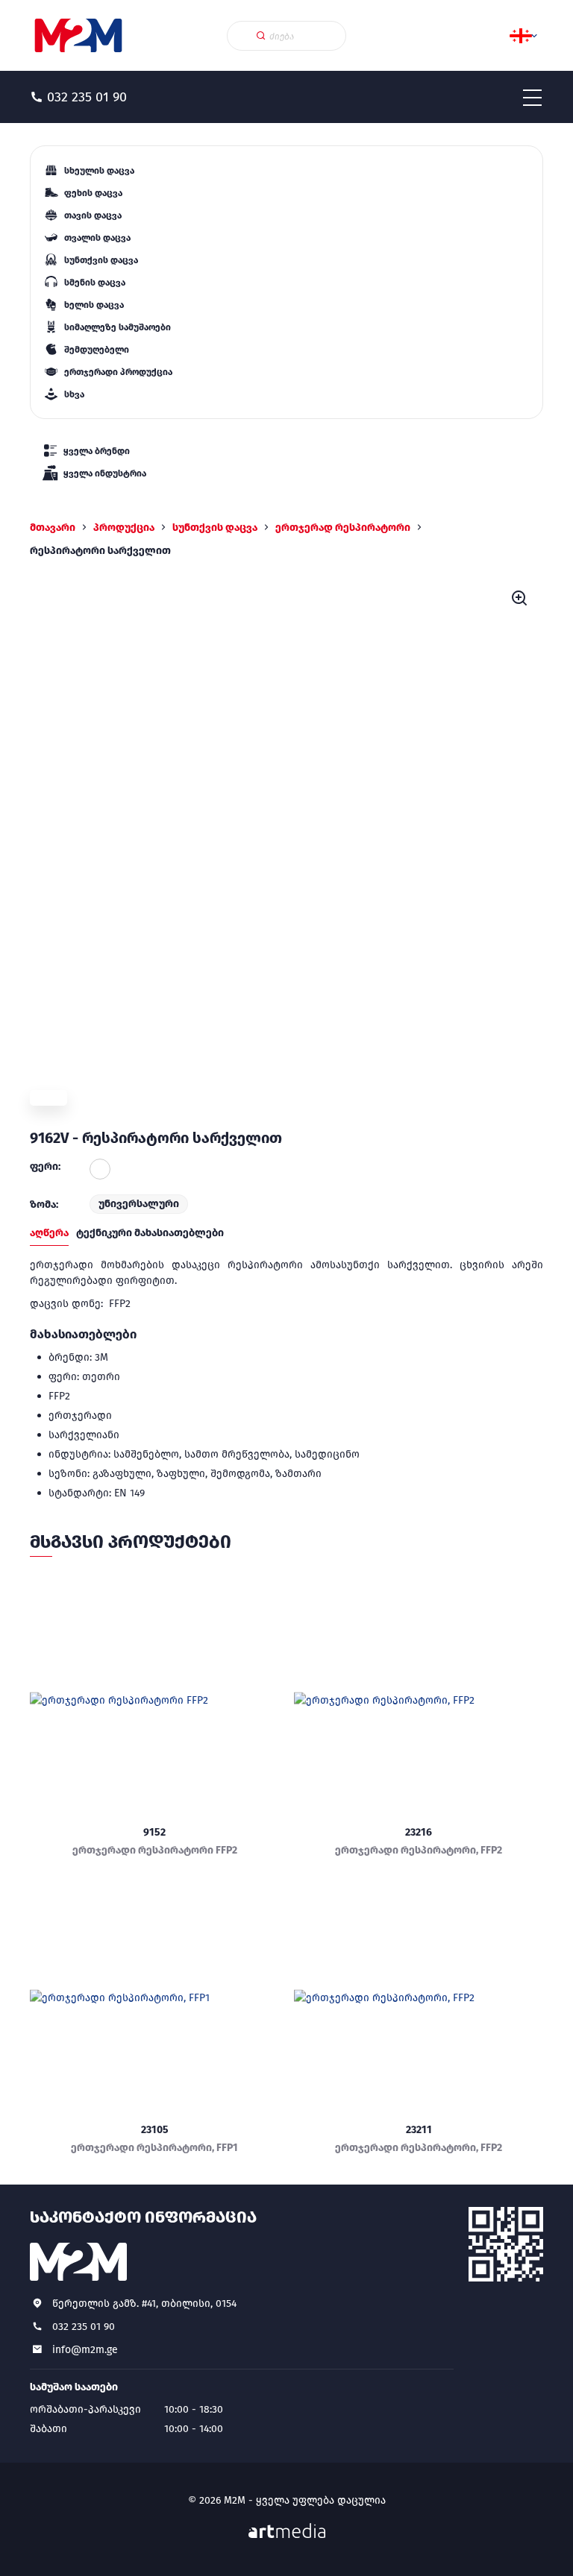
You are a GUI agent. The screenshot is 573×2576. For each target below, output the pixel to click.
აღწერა (49, 1233)
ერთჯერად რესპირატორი (343, 528)
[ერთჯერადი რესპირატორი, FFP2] (419, 1700)
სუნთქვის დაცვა (215, 528)
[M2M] (78, 35)
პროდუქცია (124, 528)
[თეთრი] (100, 1169)
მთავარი (53, 528)
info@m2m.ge (85, 2350)
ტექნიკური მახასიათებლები (150, 1233)
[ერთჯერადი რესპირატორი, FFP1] (154, 1997)
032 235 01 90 (84, 2327)
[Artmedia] (287, 2531)
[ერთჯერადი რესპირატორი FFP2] (154, 1700)
